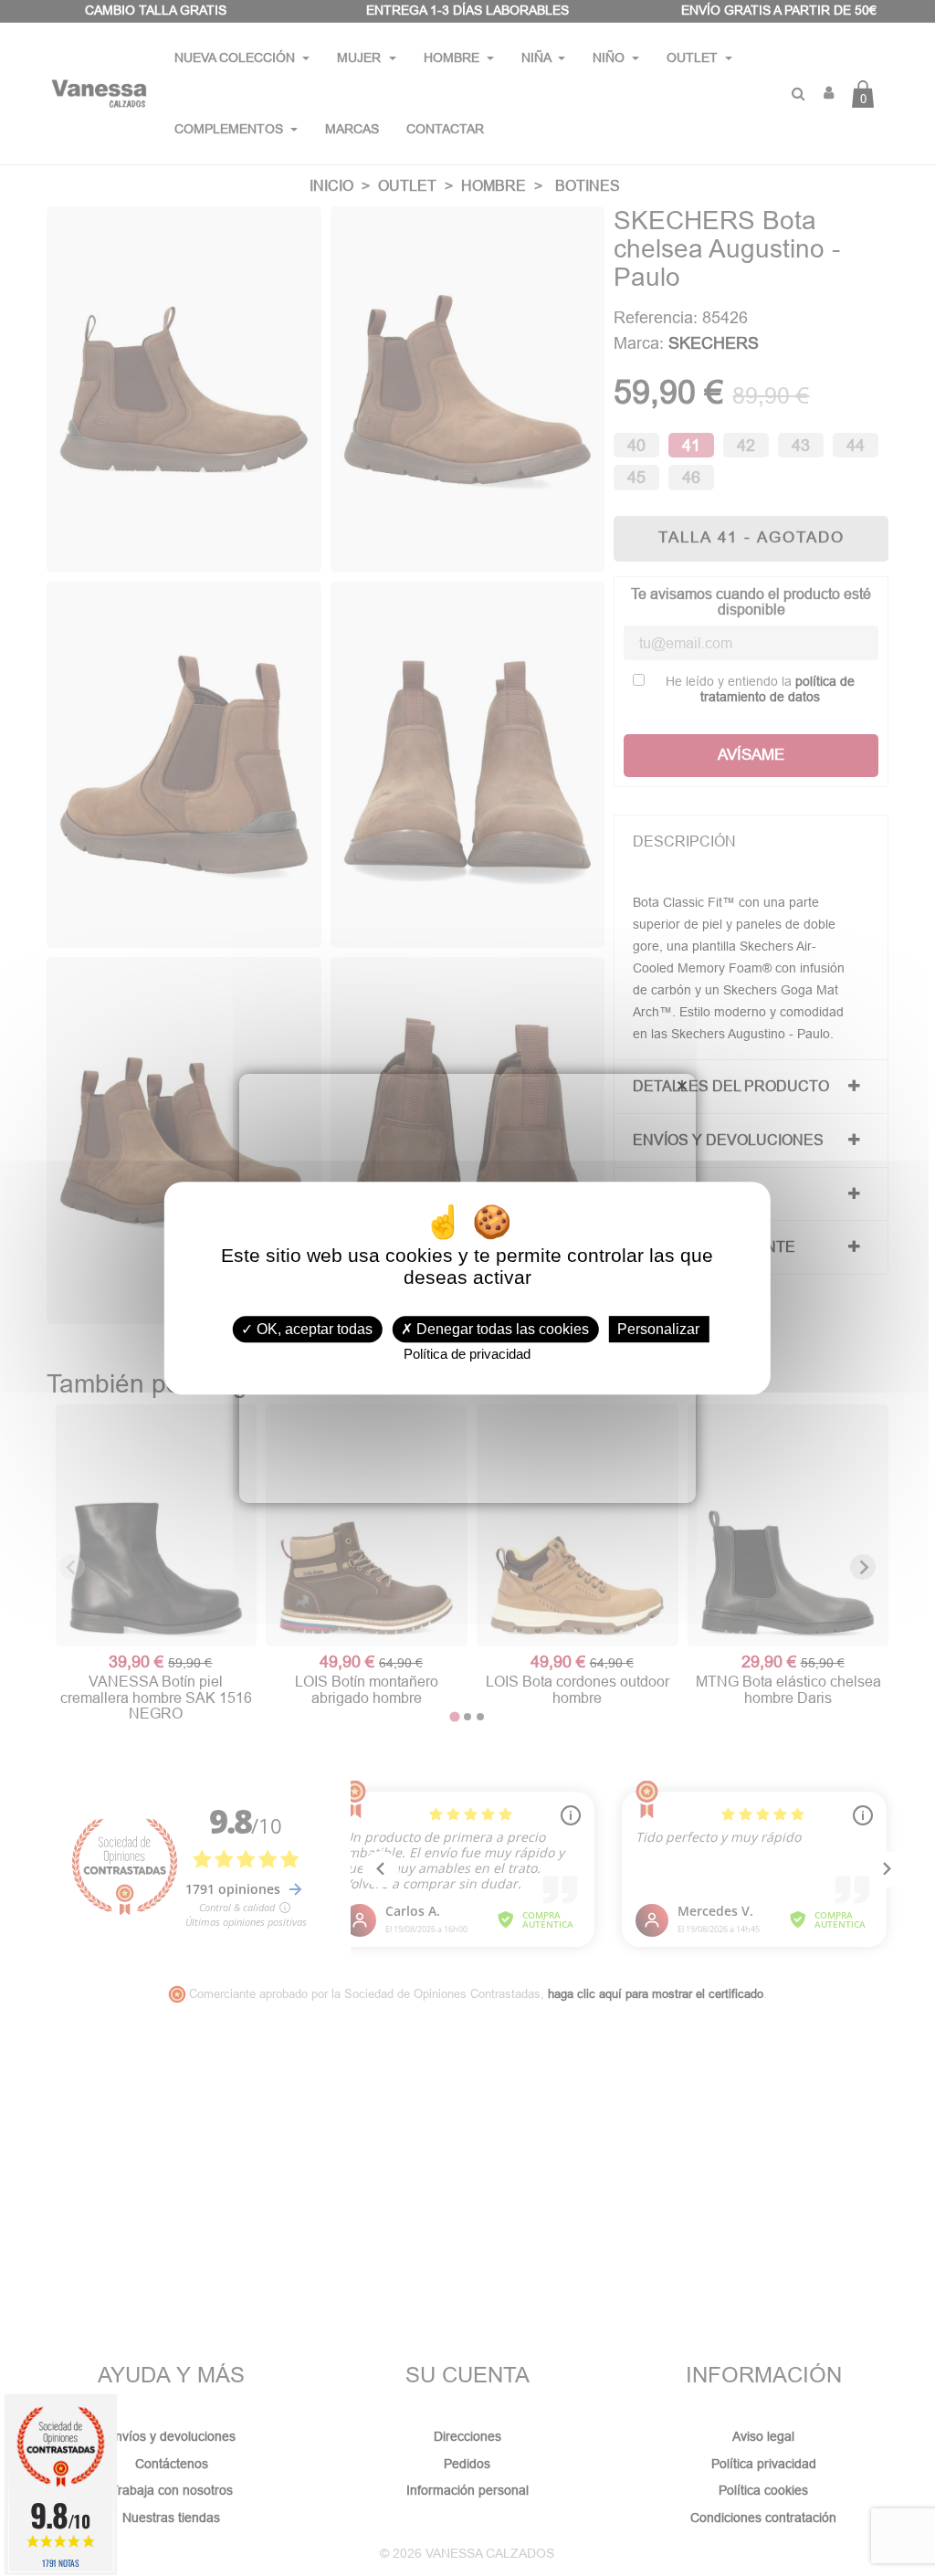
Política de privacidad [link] (467, 1354)
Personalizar (658, 1329)
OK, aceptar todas (313, 1329)
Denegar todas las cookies (501, 1329)
